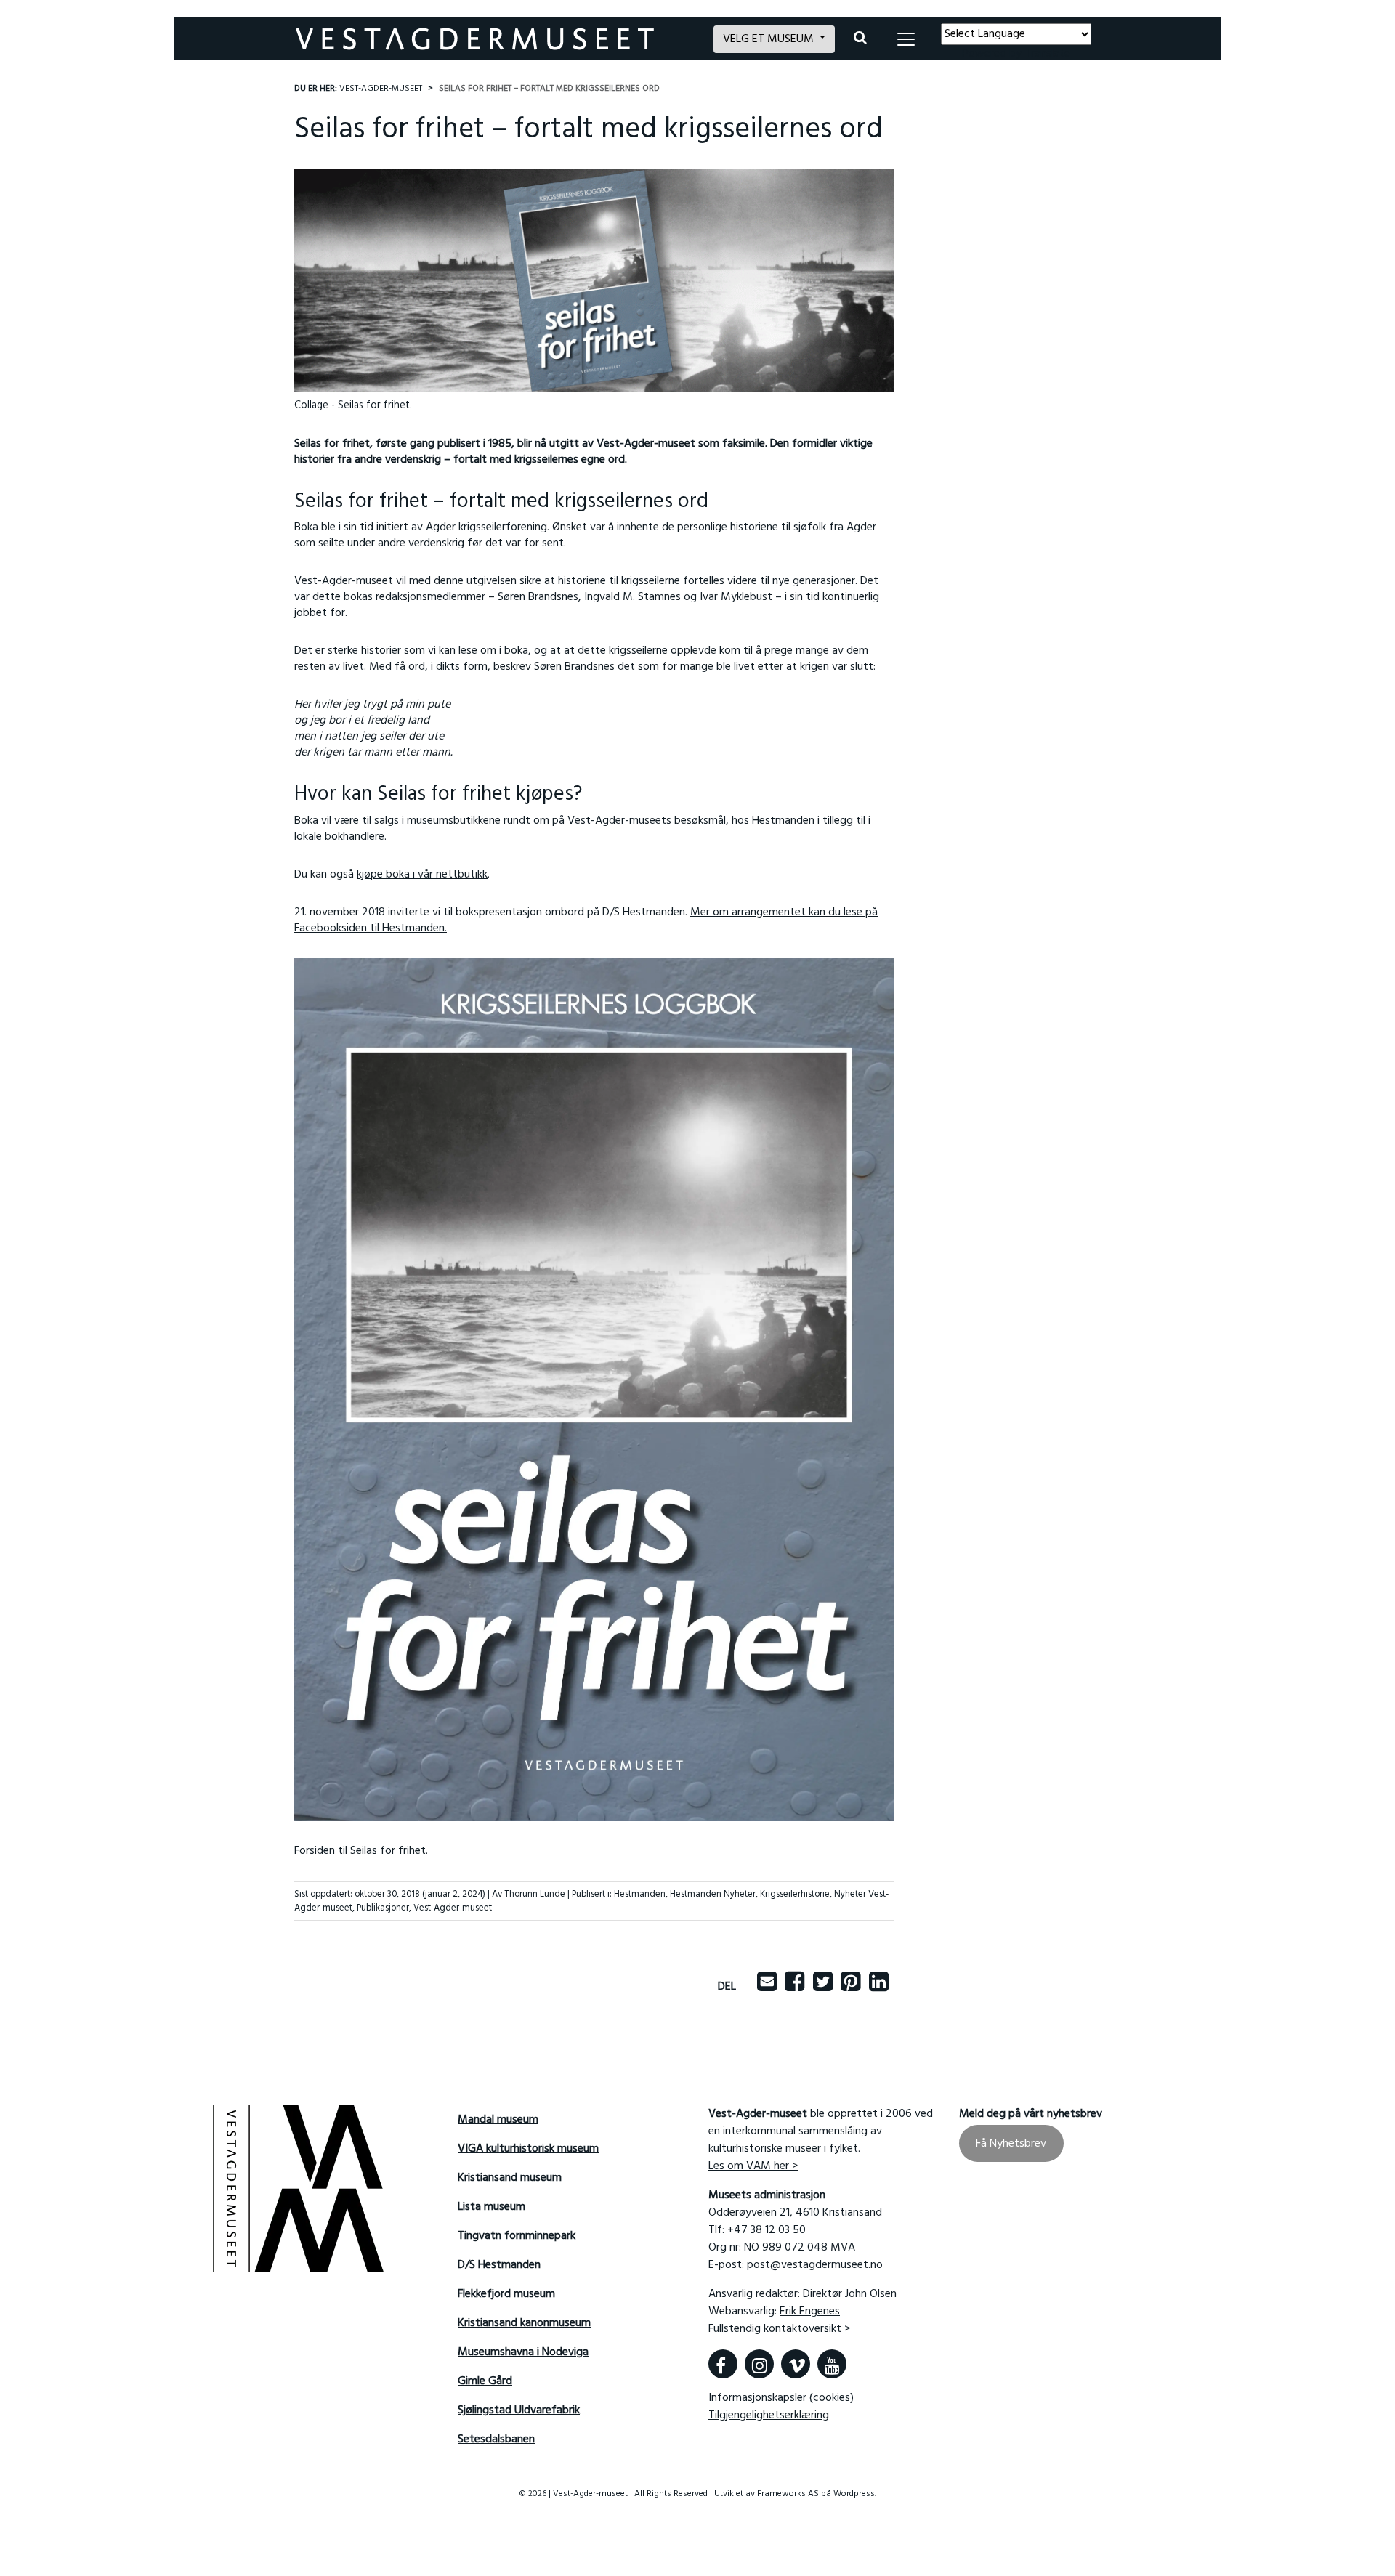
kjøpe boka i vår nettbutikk (422, 875)
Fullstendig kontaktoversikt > (779, 2329)
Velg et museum (770, 39)
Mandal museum (498, 2120)
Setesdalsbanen (496, 2439)
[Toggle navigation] (906, 39)
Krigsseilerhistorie (795, 1894)
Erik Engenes (810, 2312)
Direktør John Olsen (850, 2294)
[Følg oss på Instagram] (759, 2364)
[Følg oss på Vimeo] (796, 2364)
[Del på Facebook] (794, 1987)
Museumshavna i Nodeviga (523, 2352)
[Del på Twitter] (823, 1987)
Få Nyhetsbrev (1011, 2143)
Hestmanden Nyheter (713, 1894)
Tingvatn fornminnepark (517, 2236)
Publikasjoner (383, 1908)
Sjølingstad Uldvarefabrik (519, 2410)
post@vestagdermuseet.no (815, 2265)
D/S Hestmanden (499, 2265)
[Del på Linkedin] (879, 1987)
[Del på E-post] (767, 1987)
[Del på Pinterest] (850, 1987)
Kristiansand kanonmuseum (524, 2323)
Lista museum (492, 2207)
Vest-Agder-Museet (381, 89)
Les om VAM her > (753, 2166)
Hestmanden (640, 1894)
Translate (1047, 54)
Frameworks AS (788, 2494)
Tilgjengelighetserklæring (769, 2415)
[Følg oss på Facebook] (723, 2364)
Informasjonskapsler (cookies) (781, 2398)
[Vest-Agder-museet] (496, 39)
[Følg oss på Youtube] (832, 2364)
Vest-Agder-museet (453, 1908)
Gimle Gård (485, 2381)
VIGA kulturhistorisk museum (528, 2149)
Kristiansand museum (510, 2178)
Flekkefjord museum (506, 2294)
